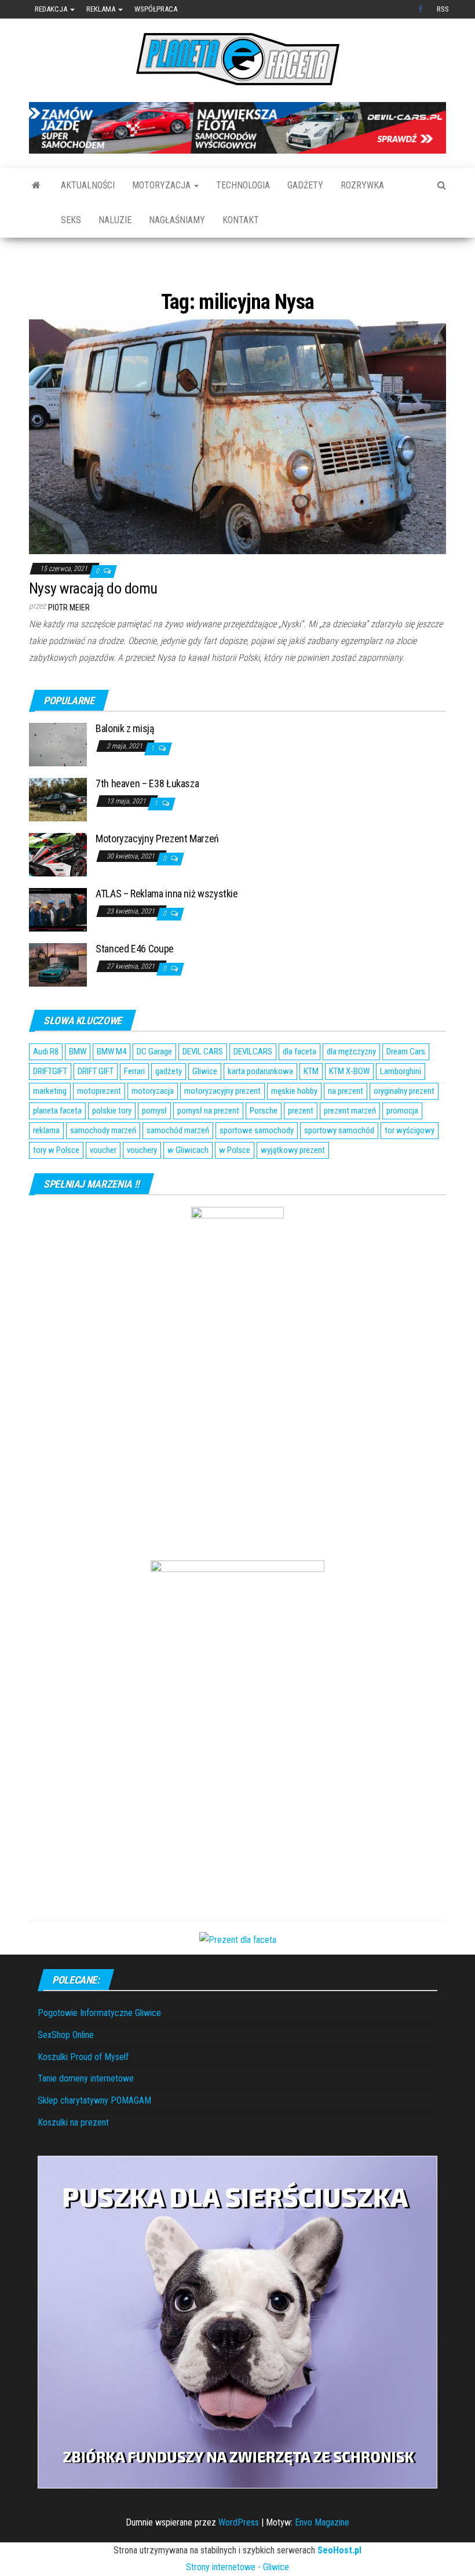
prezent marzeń (350, 1146)
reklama (46, 1166)
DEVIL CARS (203, 1087)
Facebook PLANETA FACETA (422, 9)
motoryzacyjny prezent (222, 1126)
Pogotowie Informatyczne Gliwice (99, 2048)
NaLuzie (115, 220)
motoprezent (99, 1126)
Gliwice (205, 1107)
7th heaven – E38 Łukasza (147, 819)
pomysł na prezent (208, 1146)
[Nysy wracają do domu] (237, 472)
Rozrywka (362, 185)
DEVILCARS (253, 1087)
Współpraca (156, 9)
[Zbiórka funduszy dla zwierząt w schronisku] (237, 2357)
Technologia (243, 185)
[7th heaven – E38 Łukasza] (58, 834)
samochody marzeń (103, 1166)
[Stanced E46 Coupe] (58, 1000)
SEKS (71, 220)
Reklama (102, 9)
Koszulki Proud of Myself (83, 2092)
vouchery (142, 1185)
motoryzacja (153, 1126)
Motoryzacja (162, 185)
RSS (443, 9)
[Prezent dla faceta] (238, 1975)
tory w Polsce (56, 1185)
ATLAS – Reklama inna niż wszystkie (167, 929)
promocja (402, 1146)
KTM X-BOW (349, 1107)
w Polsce (235, 1185)
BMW (78, 1087)
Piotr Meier (69, 643)
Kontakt (241, 220)
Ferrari (134, 1107)
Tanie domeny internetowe (86, 2114)
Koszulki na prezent (73, 2158)
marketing (50, 1126)
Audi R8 (46, 1087)
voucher (103, 1185)
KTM (311, 1107)
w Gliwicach (188, 1185)
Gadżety (305, 185)
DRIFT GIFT (96, 1107)
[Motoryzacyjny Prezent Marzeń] (58, 889)
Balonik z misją (125, 764)
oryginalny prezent (404, 1126)
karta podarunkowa (260, 1107)
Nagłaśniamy (177, 220)
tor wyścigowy (410, 1166)
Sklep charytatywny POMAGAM (94, 2136)
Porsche (264, 1146)
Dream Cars (406, 1087)
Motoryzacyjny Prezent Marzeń (157, 874)
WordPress (239, 2558)
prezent (301, 1146)
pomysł (154, 1146)
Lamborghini (401, 1107)
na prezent (346, 1126)
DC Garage (154, 1087)
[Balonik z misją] (58, 779)
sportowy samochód (339, 1166)
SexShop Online (66, 2070)
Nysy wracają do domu (93, 624)
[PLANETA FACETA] (36, 185)
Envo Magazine (322, 2558)
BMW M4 (112, 1087)
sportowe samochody (257, 1166)
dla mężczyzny (351, 1087)
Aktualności (88, 185)
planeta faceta (57, 1146)
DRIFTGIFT (50, 1107)
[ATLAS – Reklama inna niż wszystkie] (58, 945)
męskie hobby (294, 1126)
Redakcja (52, 9)
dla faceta (299, 1087)
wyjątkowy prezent (293, 1185)
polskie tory (112, 1146)
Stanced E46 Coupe (135, 985)
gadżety (169, 1107)
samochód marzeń (178, 1166)
